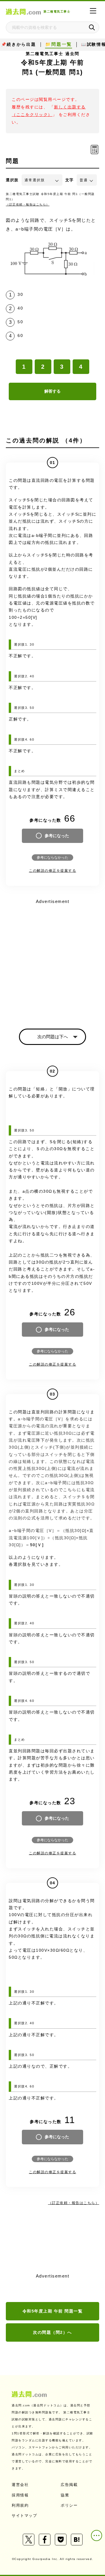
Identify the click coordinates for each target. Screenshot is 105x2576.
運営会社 (20, 2485)
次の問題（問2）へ (52, 2332)
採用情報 (20, 2495)
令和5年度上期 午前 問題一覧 (53, 2311)
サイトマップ (24, 2516)
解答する (52, 391)
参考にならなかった (52, 858)
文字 (70, 180)
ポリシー (69, 2505)
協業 (65, 2495)
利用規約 (20, 2505)
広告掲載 (69, 2485)
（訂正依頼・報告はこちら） (28, 204)
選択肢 (12, 180)
